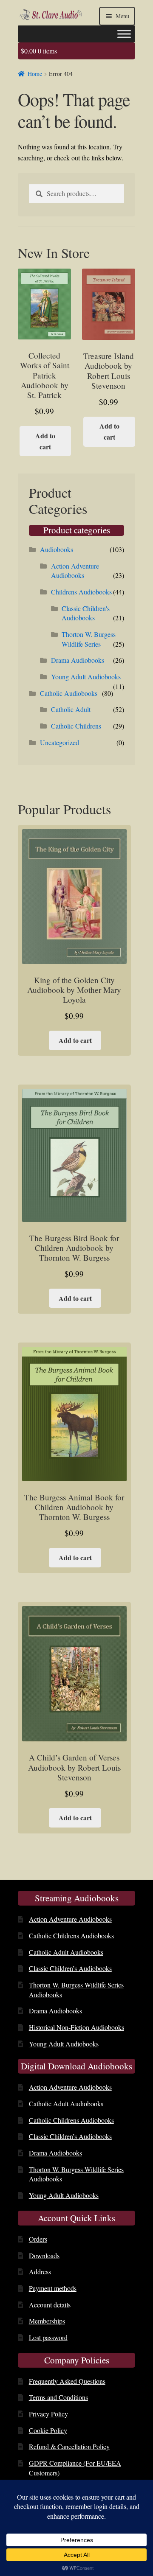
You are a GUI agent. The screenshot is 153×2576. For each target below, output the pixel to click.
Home (35, 74)
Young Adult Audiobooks (86, 677)
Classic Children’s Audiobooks (70, 1968)
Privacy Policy (48, 2414)
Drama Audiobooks (78, 660)
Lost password (48, 2337)
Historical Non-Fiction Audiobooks (76, 2027)
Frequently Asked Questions (67, 2381)
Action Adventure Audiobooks (75, 571)
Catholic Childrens (76, 726)
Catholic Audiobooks (69, 693)
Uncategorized (59, 742)
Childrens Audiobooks (81, 592)
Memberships (47, 2321)
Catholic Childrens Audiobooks (71, 1936)
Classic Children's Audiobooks (86, 613)
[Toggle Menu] (124, 34)
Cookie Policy (48, 2430)
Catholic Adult (71, 709)
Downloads (44, 2255)
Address (40, 2272)
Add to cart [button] (45, 441)
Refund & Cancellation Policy (69, 2446)
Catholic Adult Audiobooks (66, 1952)
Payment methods (53, 2288)
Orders (38, 2239)
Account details (50, 2305)
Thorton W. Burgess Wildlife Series (89, 639)
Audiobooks (57, 549)
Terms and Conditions (58, 2397)
